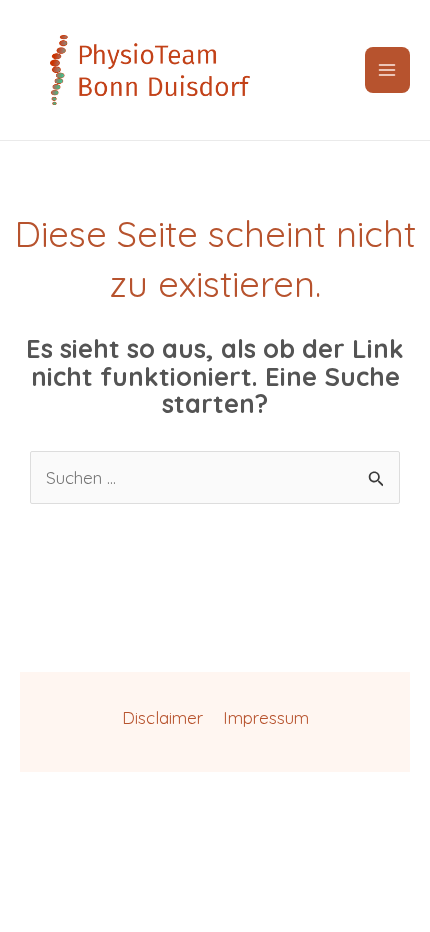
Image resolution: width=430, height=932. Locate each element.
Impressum (266, 717)
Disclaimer (162, 717)
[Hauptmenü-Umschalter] (388, 70)
